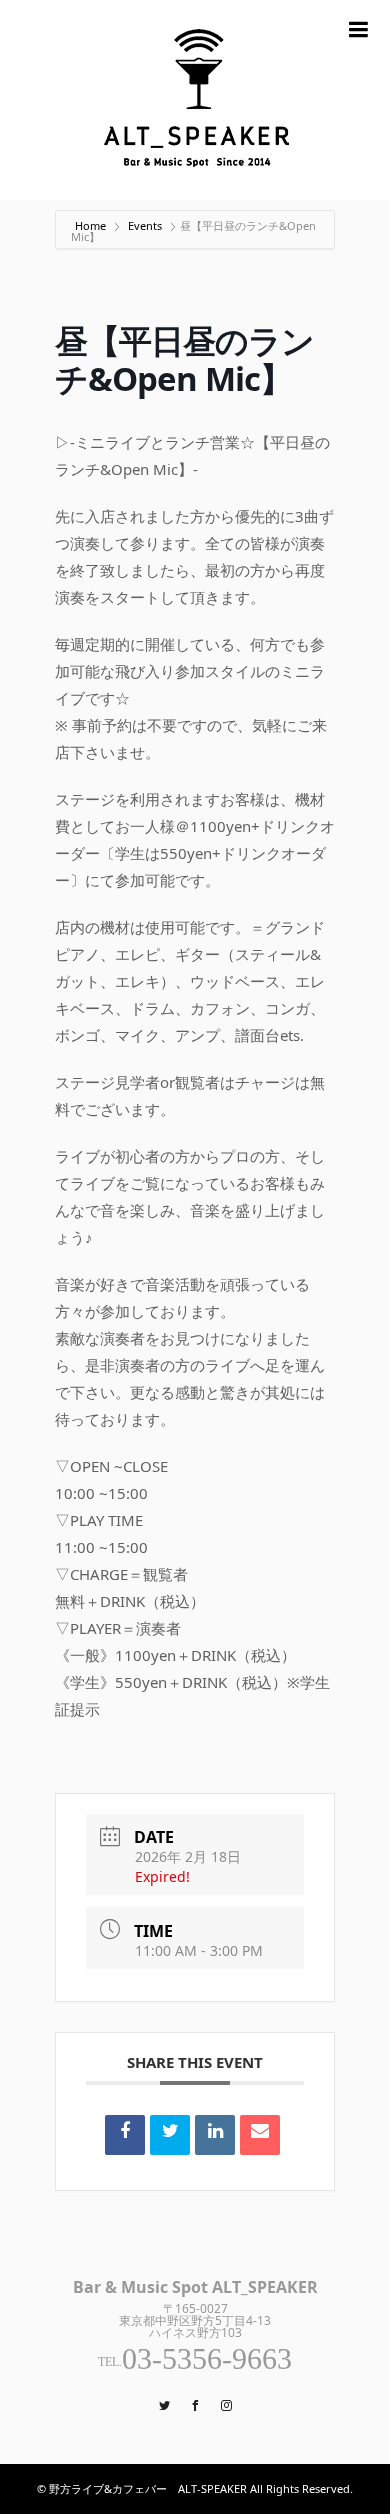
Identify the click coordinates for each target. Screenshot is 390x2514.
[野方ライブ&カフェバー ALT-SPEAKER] (195, 100)
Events (145, 225)
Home (92, 225)
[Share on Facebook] (125, 2135)
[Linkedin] (215, 2135)
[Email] (260, 2135)
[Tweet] (170, 2135)
